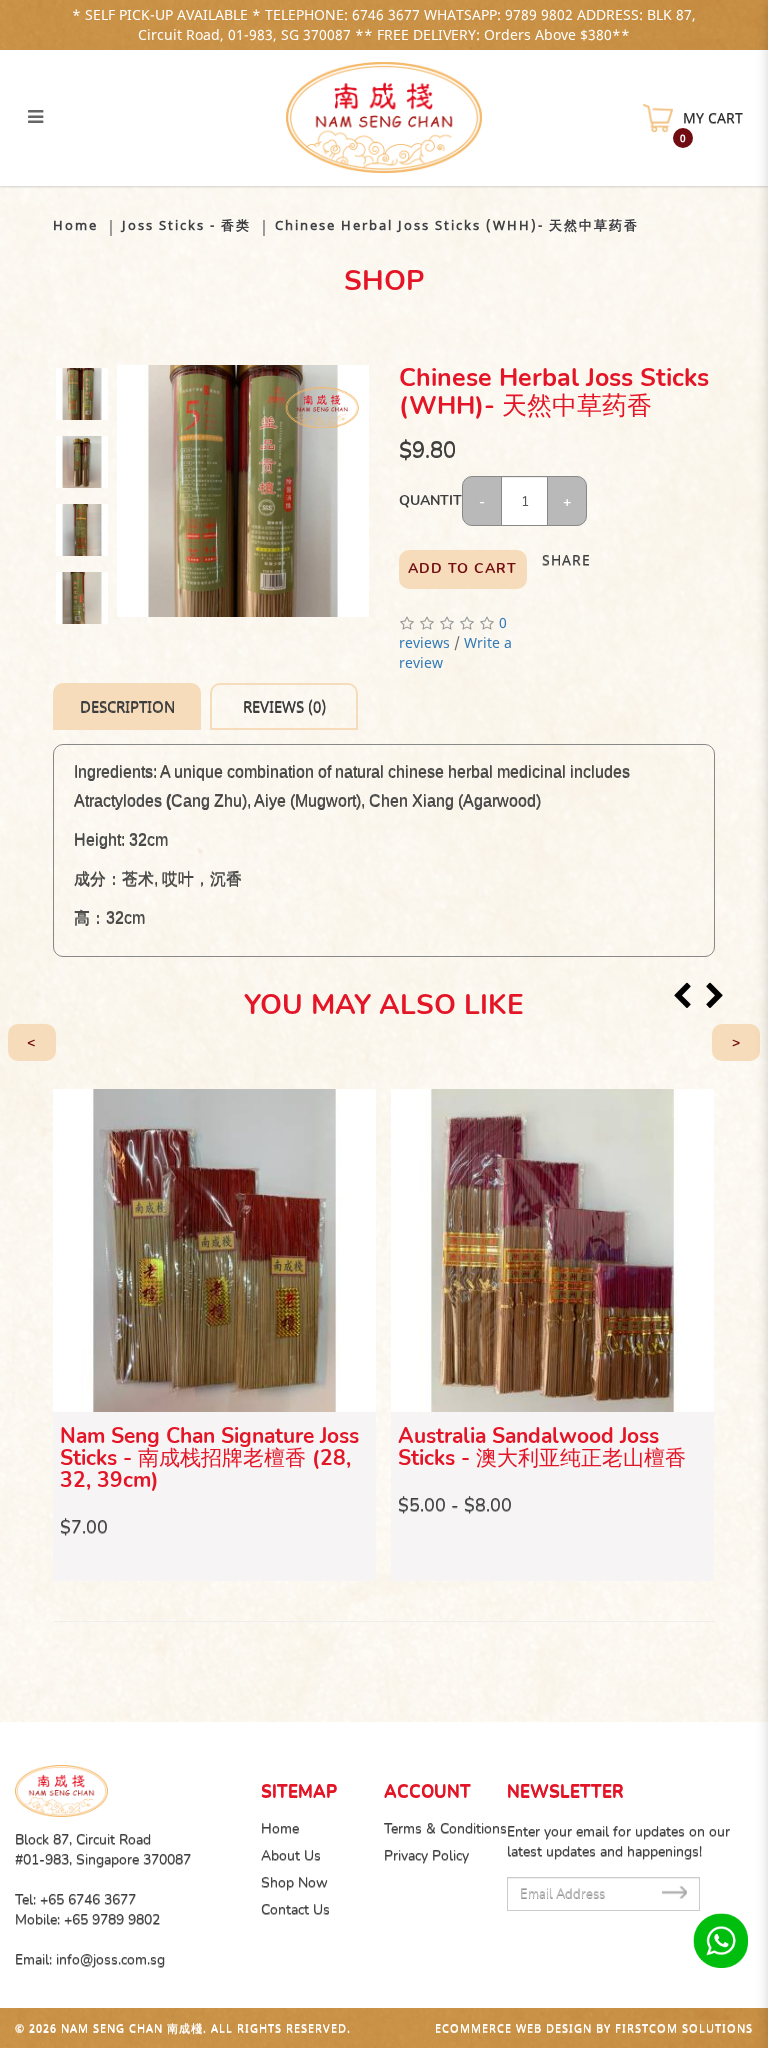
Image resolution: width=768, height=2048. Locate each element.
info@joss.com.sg (110, 1959)
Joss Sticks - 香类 (186, 225)
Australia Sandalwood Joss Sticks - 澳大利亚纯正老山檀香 (542, 1447)
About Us (291, 1855)
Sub (673, 1892)
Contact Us (295, 1909)
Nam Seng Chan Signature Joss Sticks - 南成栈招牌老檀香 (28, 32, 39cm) (209, 1458)
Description (127, 706)
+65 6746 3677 (88, 1899)
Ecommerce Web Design (513, 2027)
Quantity (430, 500)
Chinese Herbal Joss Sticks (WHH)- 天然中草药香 (457, 225)
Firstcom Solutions (684, 2027)
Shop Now (294, 1882)
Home (75, 225)
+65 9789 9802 (112, 1919)
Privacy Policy (426, 1855)
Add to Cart (462, 568)
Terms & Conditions (445, 1828)
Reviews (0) (284, 706)
